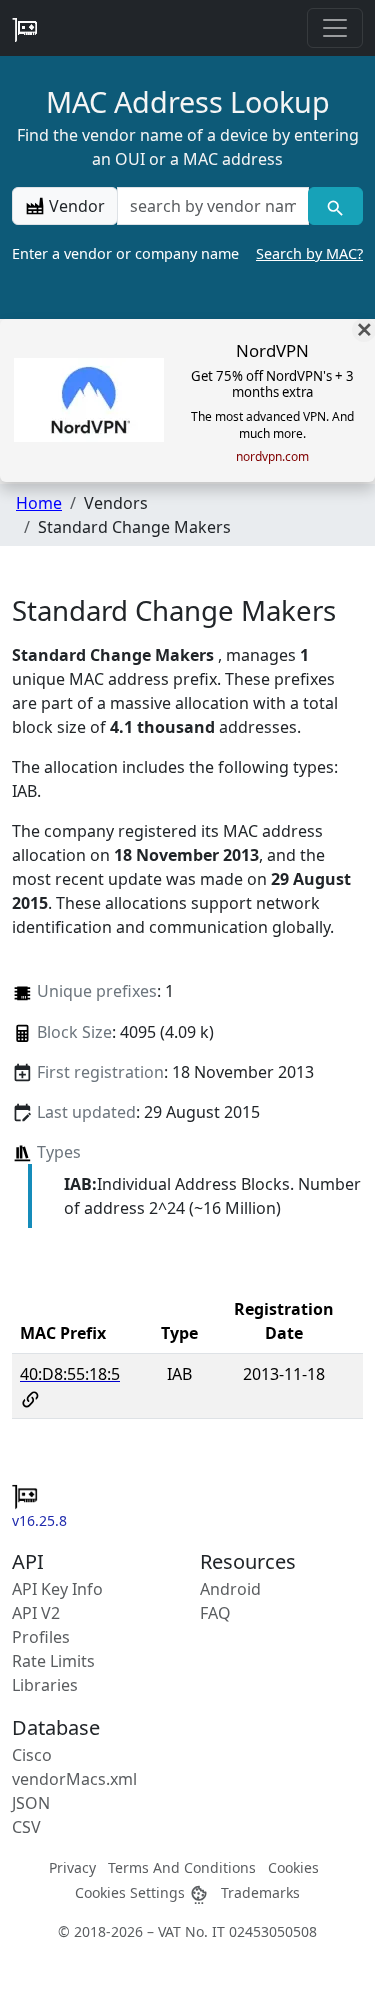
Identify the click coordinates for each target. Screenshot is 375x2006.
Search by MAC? (309, 253)
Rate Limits (53, 1661)
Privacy (72, 1867)
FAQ (215, 1613)
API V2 (36, 1613)
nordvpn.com (272, 457)
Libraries (45, 1685)
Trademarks (260, 1892)
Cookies (293, 1867)
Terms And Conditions (182, 1867)
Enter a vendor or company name (187, 253)
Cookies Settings (132, 1892)
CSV (26, 1827)
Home (39, 503)
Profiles (41, 1637)
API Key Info (57, 1589)
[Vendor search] (335, 206)
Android (230, 1589)
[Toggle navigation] (335, 28)
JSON (31, 1803)
